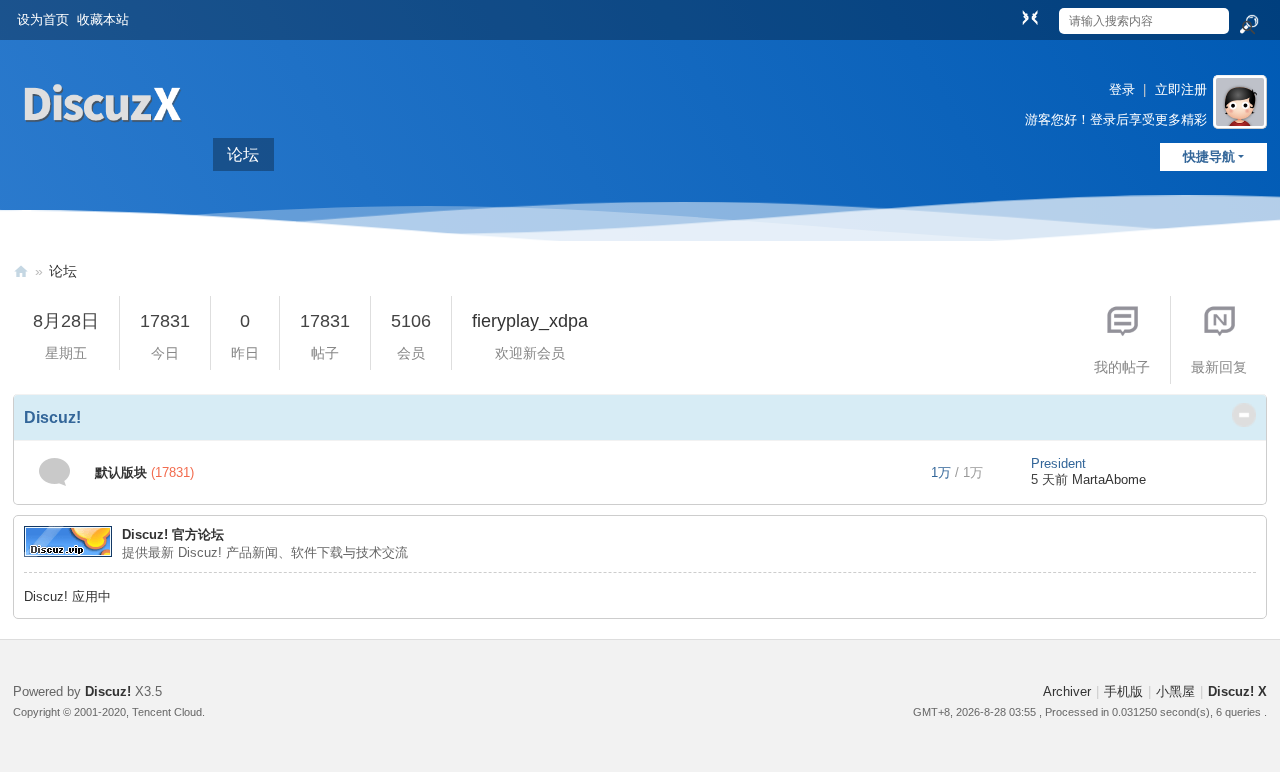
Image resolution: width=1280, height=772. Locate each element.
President (1058, 463)
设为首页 (43, 19)
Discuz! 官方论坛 (173, 534)
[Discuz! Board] (103, 148)
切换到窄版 (1030, 17)
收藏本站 (103, 19)
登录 (1122, 89)
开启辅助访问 (1011, 14)
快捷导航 (1209, 156)
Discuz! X (1237, 691)
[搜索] (1248, 25)
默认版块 (121, 472)
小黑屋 (1175, 691)
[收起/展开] (1244, 415)
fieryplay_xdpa (530, 321)
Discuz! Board (21, 271)
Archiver (1067, 691)
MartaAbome (1109, 479)
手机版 (1123, 691)
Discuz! (52, 417)
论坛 (243, 154)
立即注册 (1181, 89)
